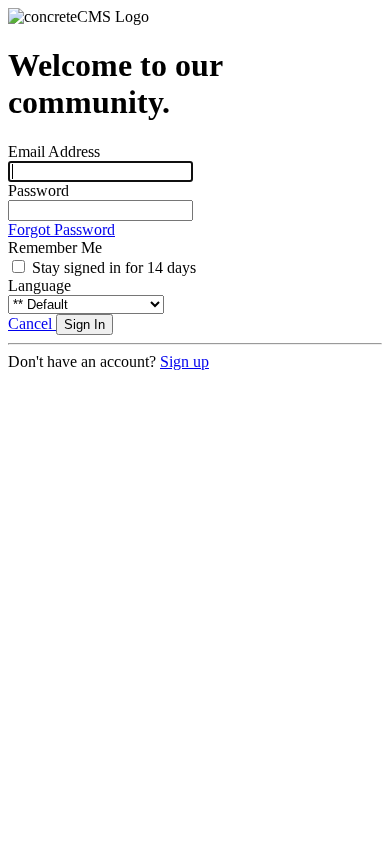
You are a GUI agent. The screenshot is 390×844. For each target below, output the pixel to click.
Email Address (54, 151)
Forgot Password (61, 229)
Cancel (32, 323)
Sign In (84, 324)
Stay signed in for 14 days (114, 267)
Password (38, 190)
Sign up (184, 361)
